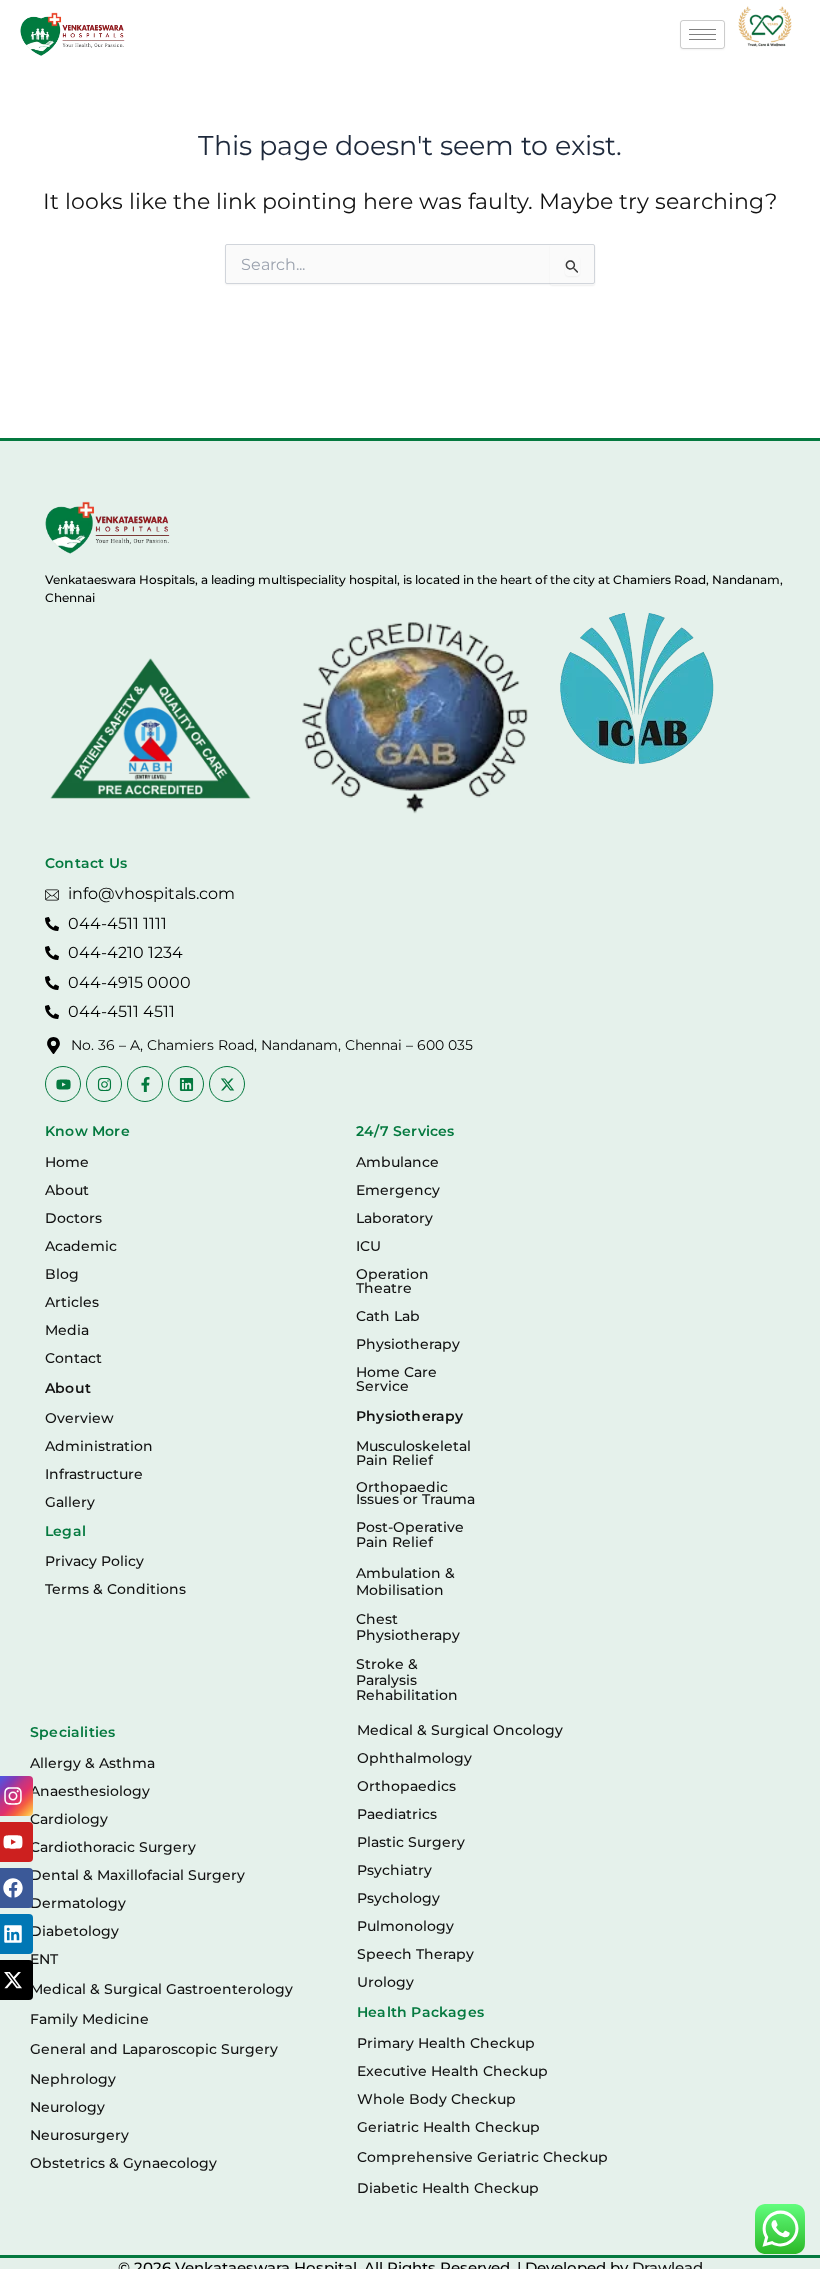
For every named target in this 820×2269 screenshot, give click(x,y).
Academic (81, 1246)
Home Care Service (396, 1379)
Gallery (70, 1502)
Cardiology (69, 1819)
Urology (385, 1982)
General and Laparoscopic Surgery (154, 2049)
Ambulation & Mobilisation (405, 1581)
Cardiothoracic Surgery (113, 1847)
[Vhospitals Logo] (107, 528)
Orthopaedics (406, 1786)
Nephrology (73, 2079)
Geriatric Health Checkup (448, 2127)
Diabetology (74, 1931)
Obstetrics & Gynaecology (123, 2163)
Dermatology (78, 1903)
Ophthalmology (414, 1758)
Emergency (398, 1190)
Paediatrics (397, 1814)
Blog (62, 1274)
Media (67, 1330)
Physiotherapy (408, 1344)
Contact (73, 1358)
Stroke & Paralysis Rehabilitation (407, 1679)
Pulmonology (405, 1926)
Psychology (398, 1898)
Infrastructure (94, 1474)
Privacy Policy (94, 1561)
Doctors (73, 1218)
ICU (368, 1246)
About (67, 1190)
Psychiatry (394, 1870)
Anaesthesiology (90, 1791)
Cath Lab (388, 1316)
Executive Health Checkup (452, 2071)
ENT (44, 1959)
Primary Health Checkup (446, 2043)
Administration (99, 1446)
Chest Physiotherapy (408, 1626)
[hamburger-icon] (702, 34)
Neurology (67, 2107)
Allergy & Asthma (92, 1763)
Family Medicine (89, 2019)
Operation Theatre (392, 1281)
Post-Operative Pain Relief (410, 1534)
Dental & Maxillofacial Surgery (137, 1875)
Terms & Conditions (115, 1589)
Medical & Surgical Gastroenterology (161, 1989)
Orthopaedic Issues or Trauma (415, 1493)
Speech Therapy (415, 1954)
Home (67, 1162)
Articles (72, 1302)
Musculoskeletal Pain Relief (413, 1453)
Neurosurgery (79, 2135)
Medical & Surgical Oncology (460, 1730)
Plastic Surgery (411, 1842)
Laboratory (394, 1218)
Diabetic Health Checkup (448, 2188)
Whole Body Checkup (436, 2099)
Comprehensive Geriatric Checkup (482, 2157)
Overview (79, 1418)
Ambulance (397, 1162)
